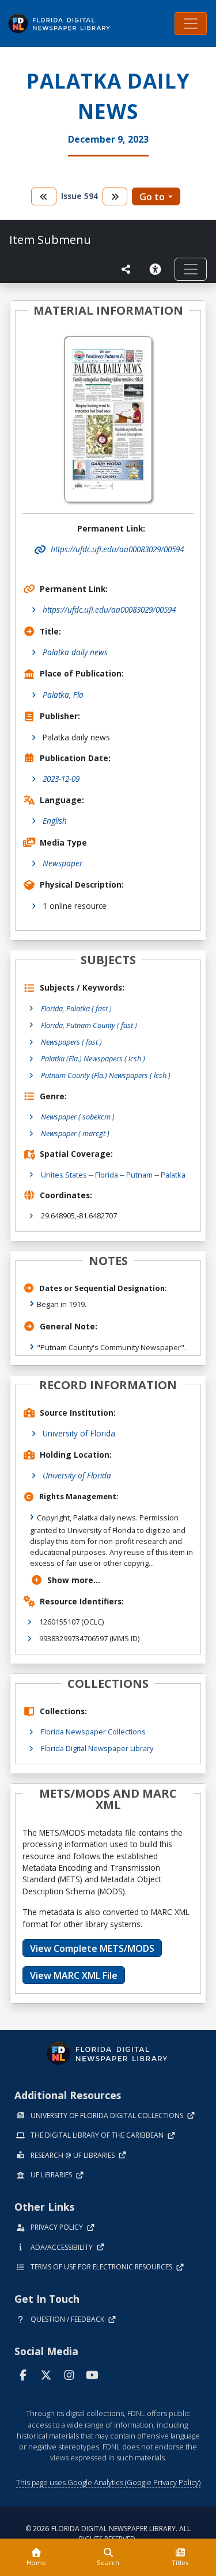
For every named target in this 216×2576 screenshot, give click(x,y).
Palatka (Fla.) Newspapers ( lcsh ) (93, 1058)
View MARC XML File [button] (74, 1975)
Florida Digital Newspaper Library (97, 1748)
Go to (152, 197)
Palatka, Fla (63, 695)
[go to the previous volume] (44, 196)
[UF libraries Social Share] (126, 269)
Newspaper (62, 863)
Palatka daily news (75, 652)
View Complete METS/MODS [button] (92, 1948)
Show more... (74, 1580)
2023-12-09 (61, 779)
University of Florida (79, 1433)
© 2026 (108, 2534)
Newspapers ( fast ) (71, 1042)
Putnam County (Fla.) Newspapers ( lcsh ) (106, 1075)
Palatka (173, 1175)
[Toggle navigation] (191, 24)
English (55, 821)
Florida (107, 1175)
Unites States (64, 1175)
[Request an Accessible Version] (157, 269)
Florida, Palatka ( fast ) (76, 1008)
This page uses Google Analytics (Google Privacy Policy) (108, 2482)
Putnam (139, 1175)
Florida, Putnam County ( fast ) (89, 1025)
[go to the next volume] (115, 196)
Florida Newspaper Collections (93, 1732)
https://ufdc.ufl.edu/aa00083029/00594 (109, 609)
